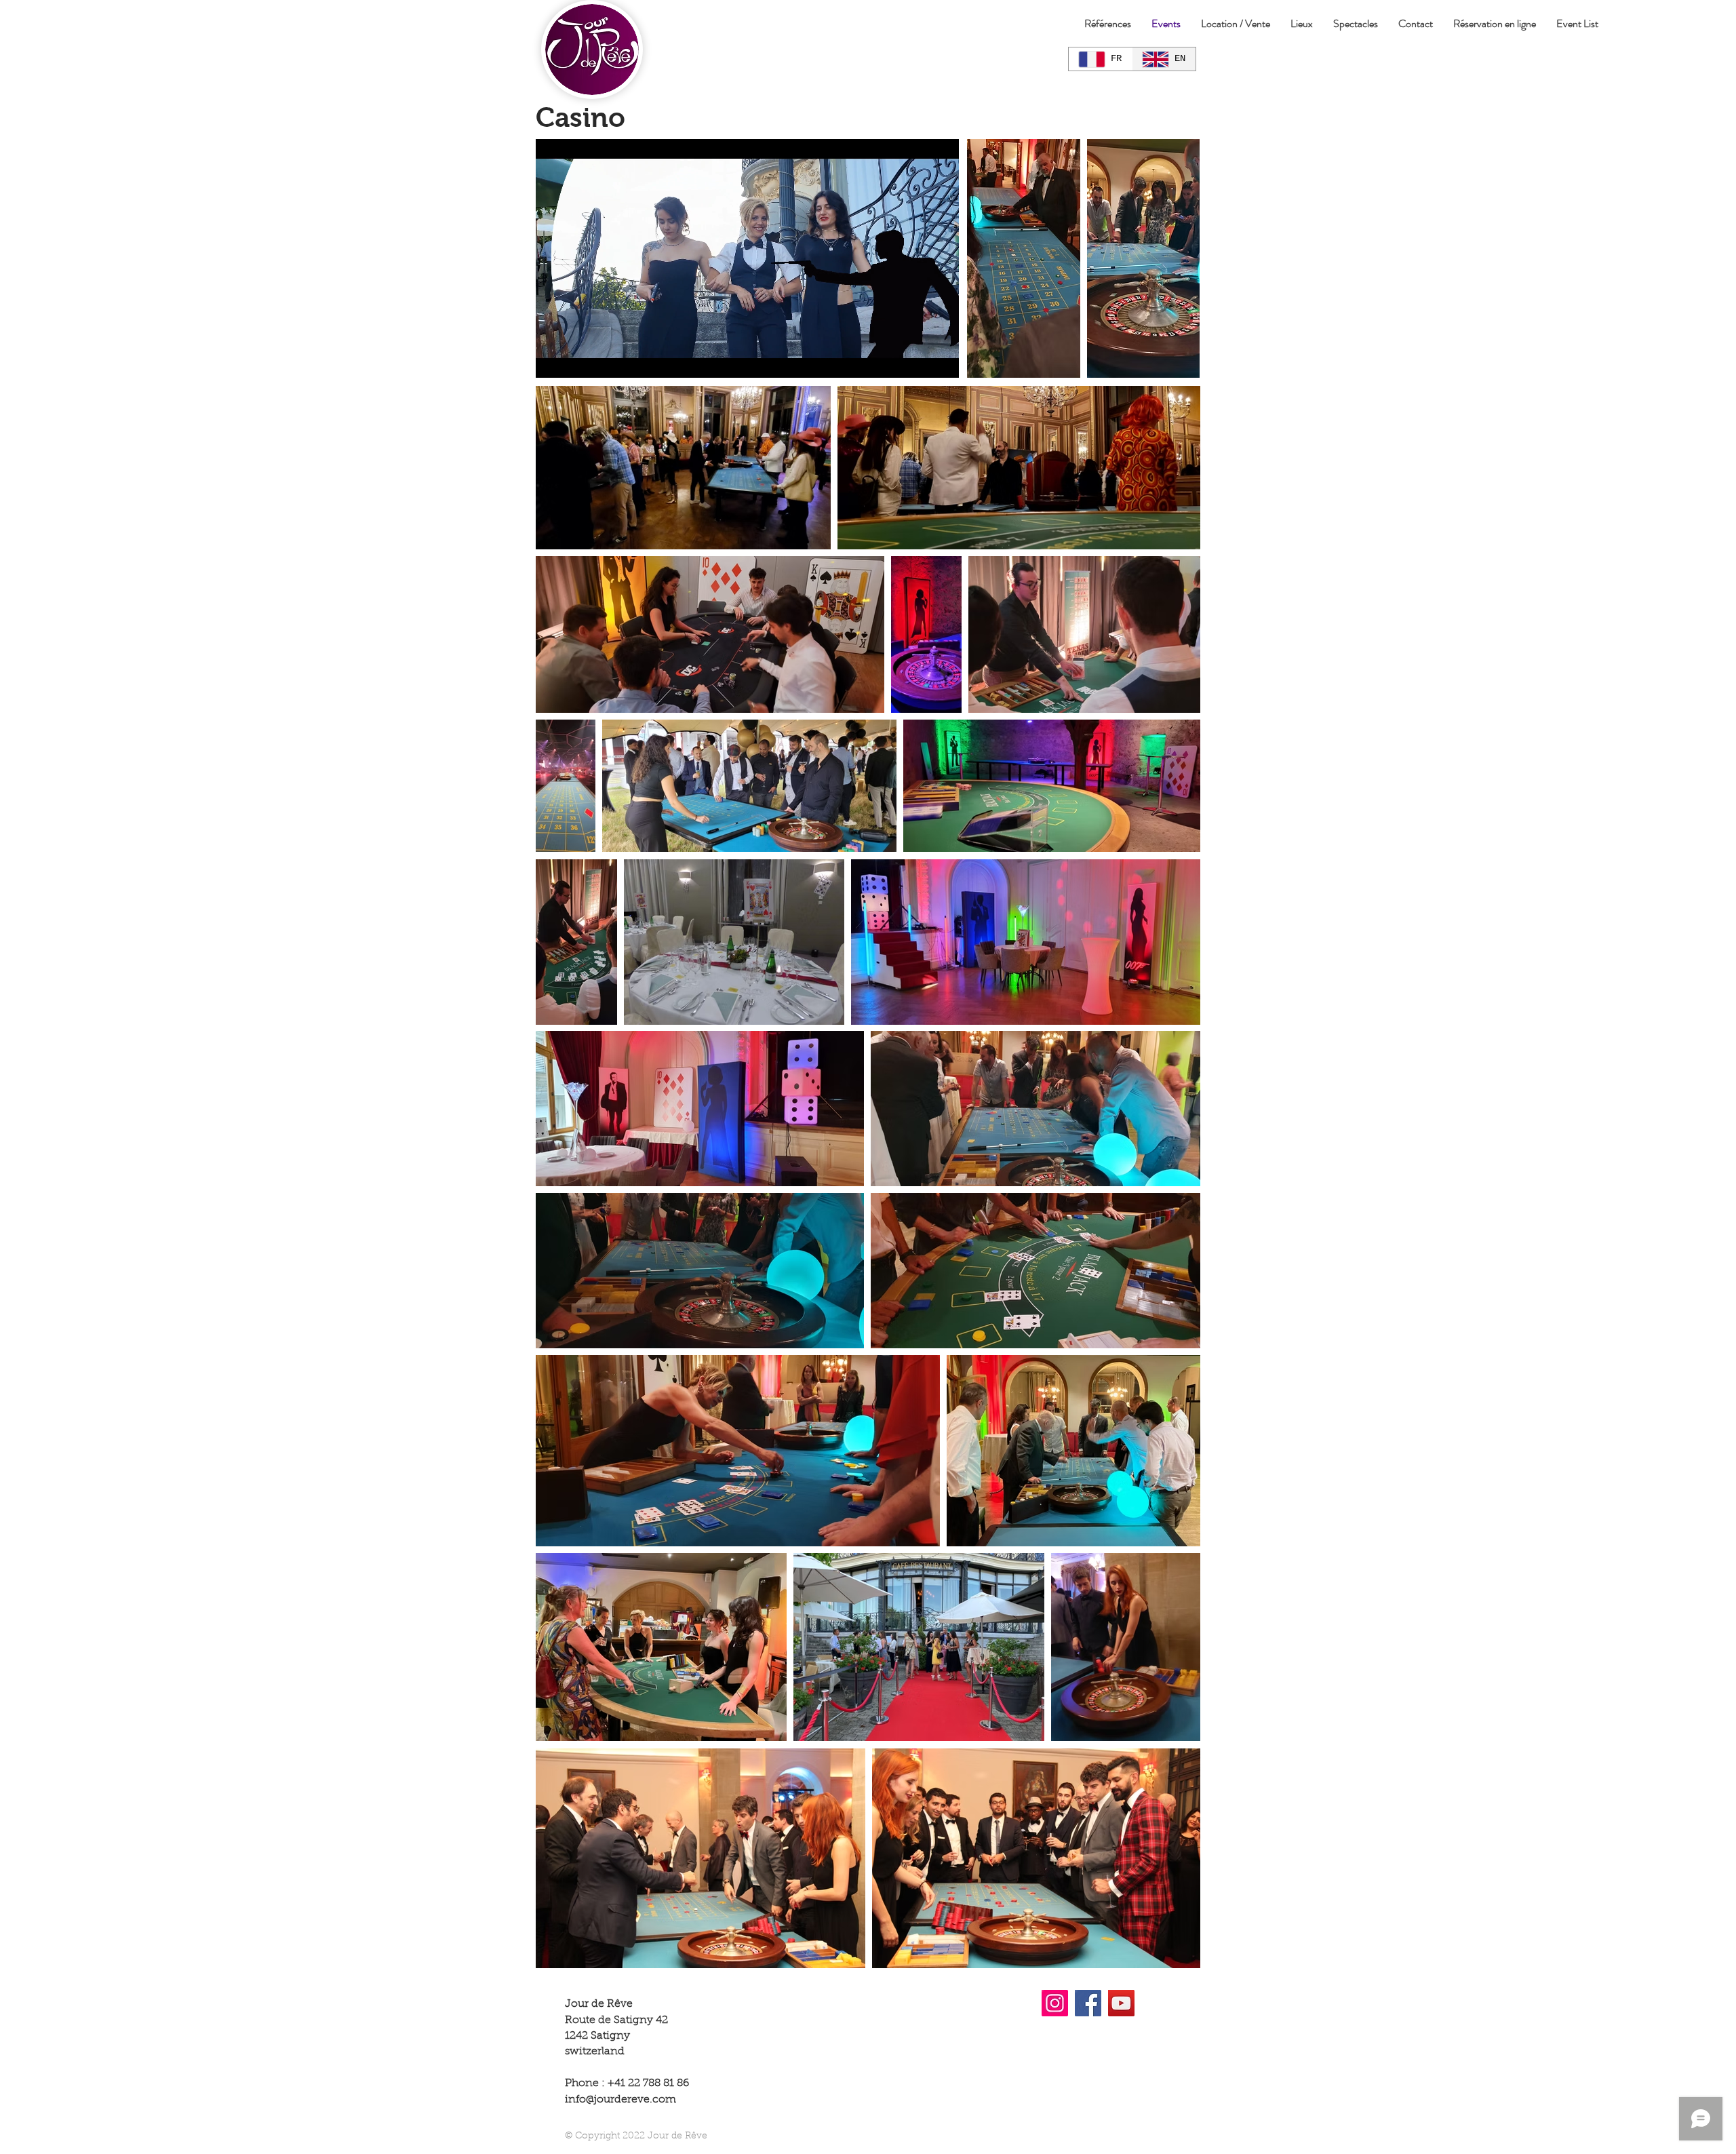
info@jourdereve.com (620, 2100)
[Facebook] (1088, 2003)
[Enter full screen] (941, 359)
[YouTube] (1121, 2003)
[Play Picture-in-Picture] (918, 359)
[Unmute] (576, 359)
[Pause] (553, 359)
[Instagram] (1055, 2003)
